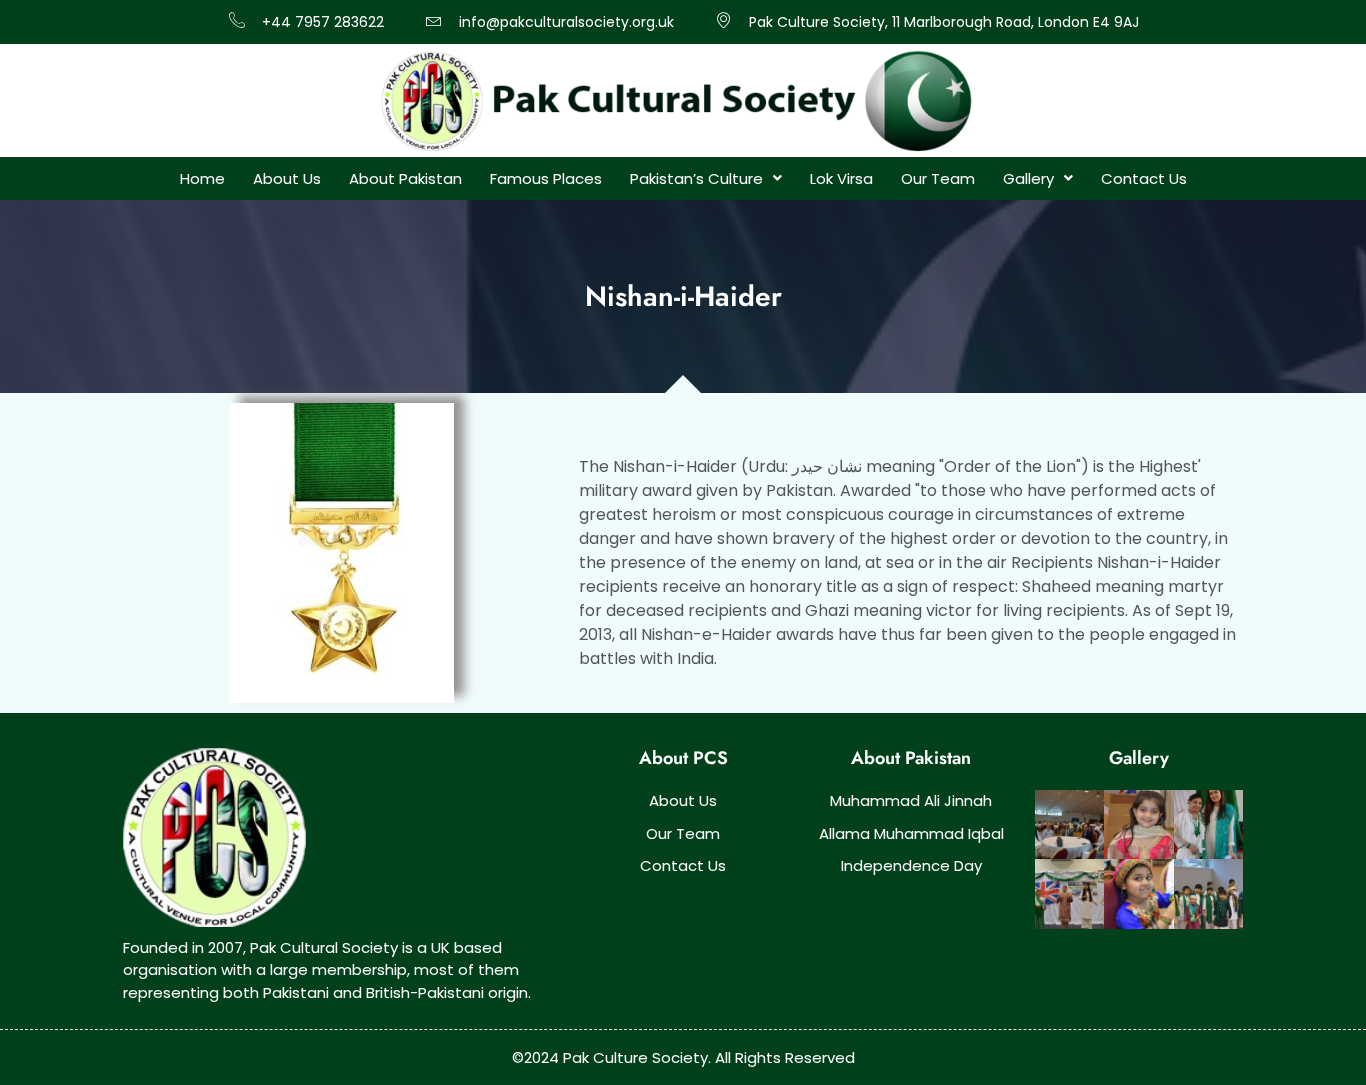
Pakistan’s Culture (696, 178)
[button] (706, 178)
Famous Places (546, 178)
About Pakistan (405, 178)
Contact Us (1144, 178)
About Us (287, 178)
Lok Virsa (841, 178)
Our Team (938, 178)
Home (202, 178)
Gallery (1028, 178)
